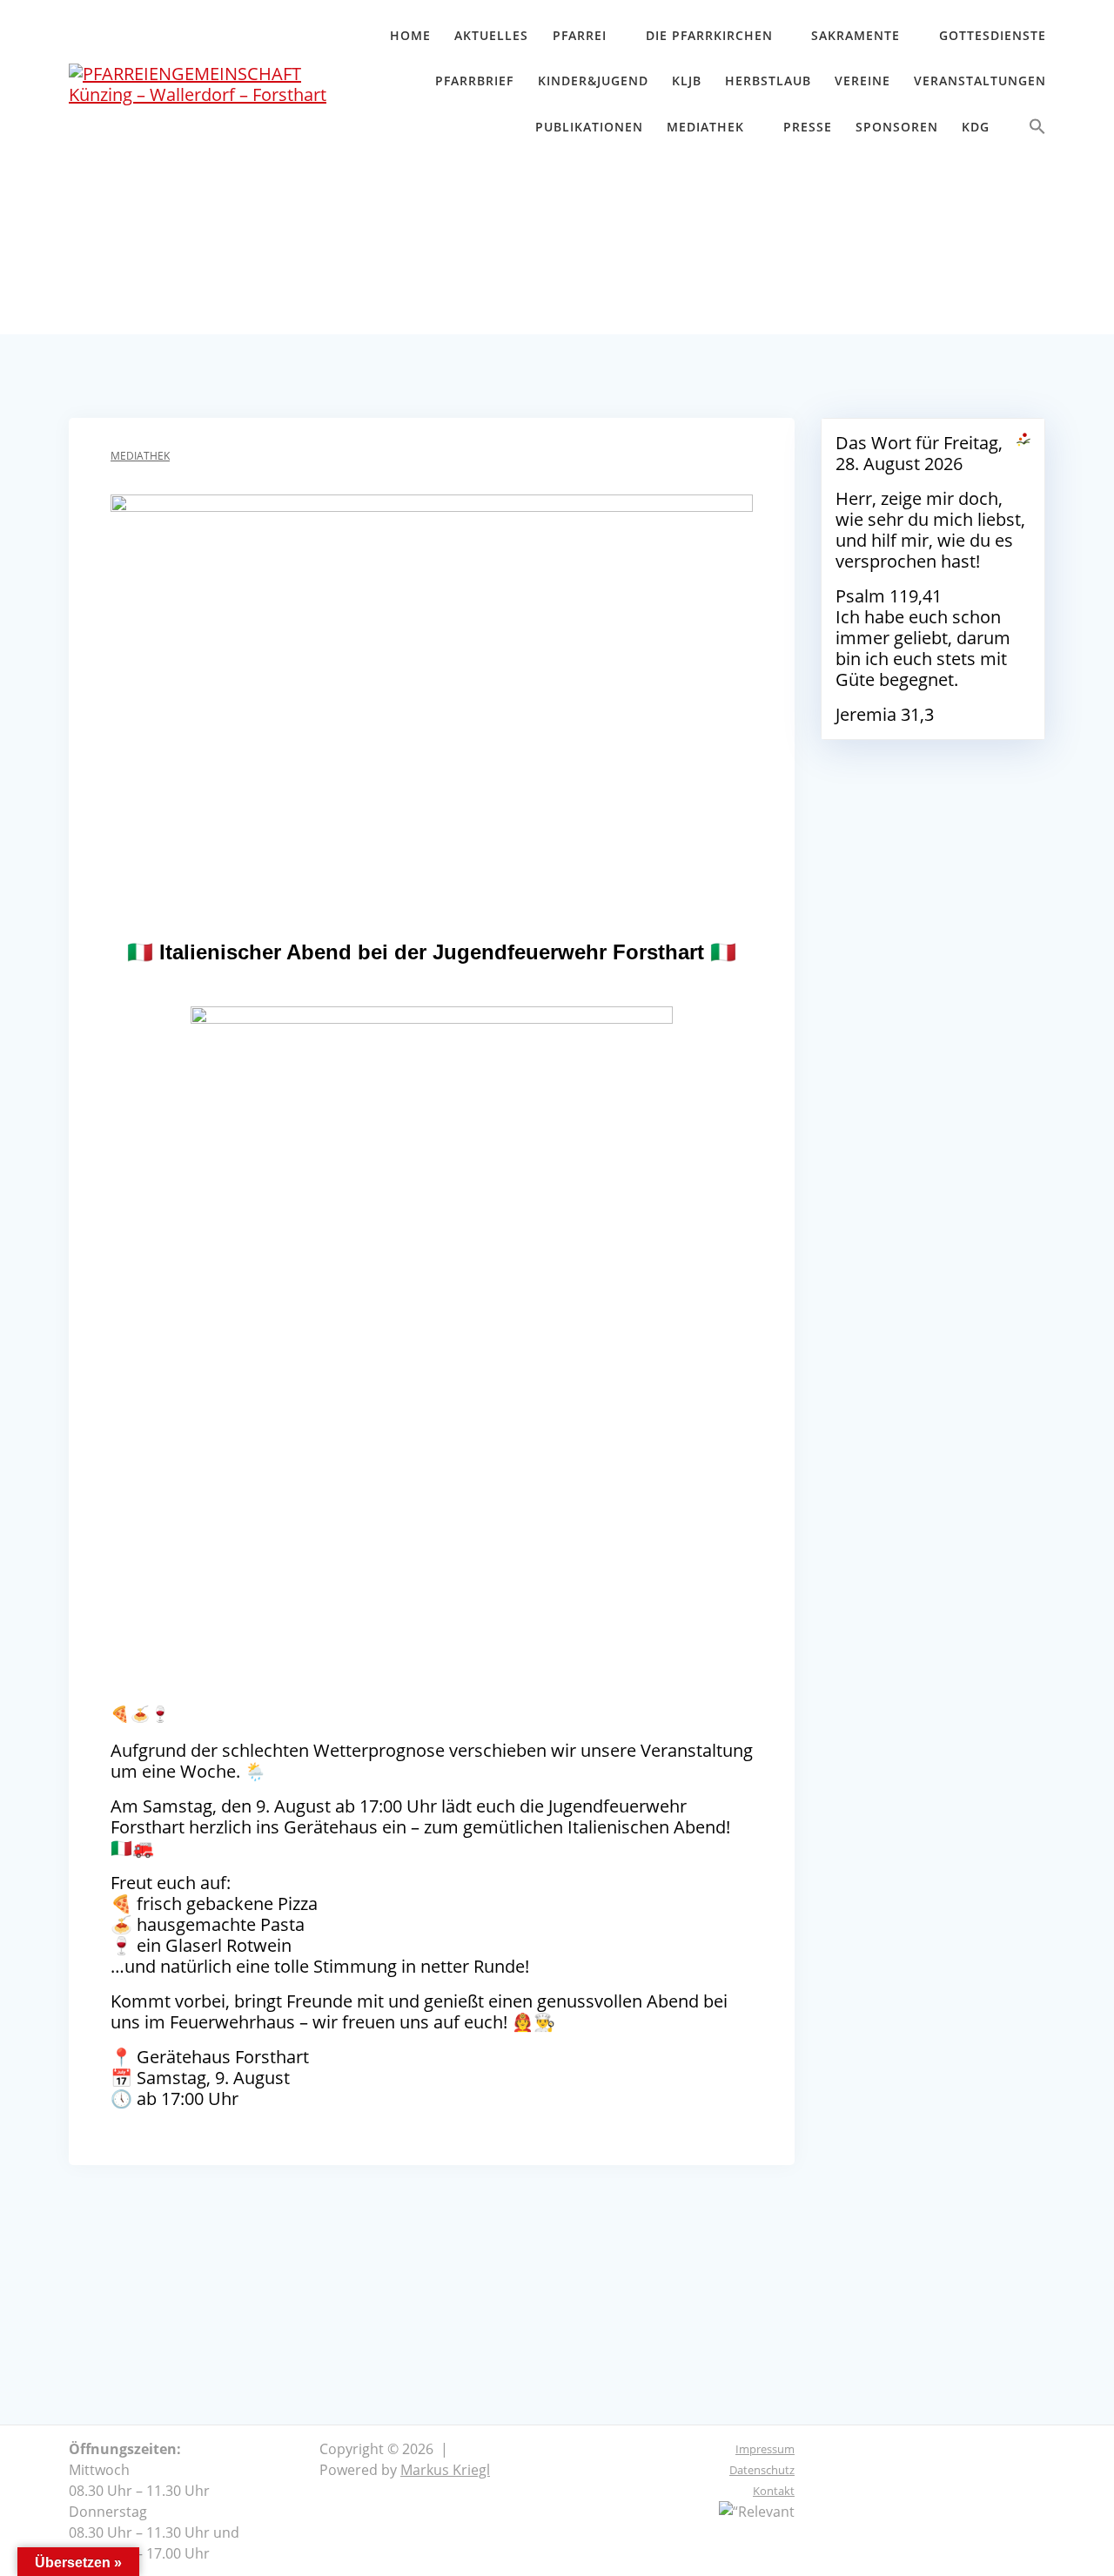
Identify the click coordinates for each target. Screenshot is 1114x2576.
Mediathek (705, 127)
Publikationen (589, 127)
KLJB (687, 81)
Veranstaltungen (980, 81)
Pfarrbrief (474, 81)
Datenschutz (762, 2470)
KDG (976, 127)
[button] (1037, 130)
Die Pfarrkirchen (709, 35)
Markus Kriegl (445, 2470)
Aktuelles (491, 35)
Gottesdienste (993, 35)
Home (410, 35)
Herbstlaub (768, 81)
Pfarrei (580, 35)
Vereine (862, 81)
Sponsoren (897, 127)
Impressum (765, 2449)
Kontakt (774, 2491)
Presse (808, 127)
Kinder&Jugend (593, 81)
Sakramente (856, 35)
